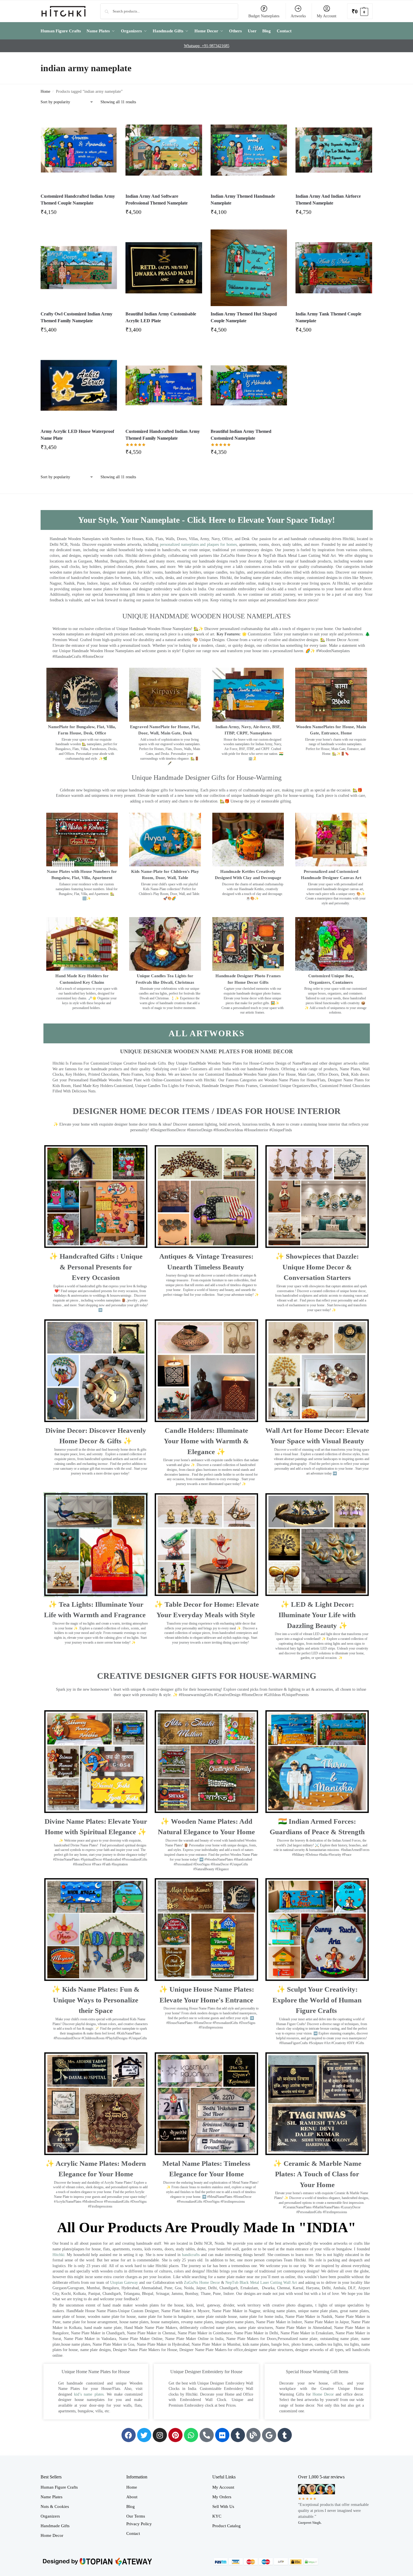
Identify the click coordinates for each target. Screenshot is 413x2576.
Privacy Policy (139, 2524)
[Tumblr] (238, 2435)
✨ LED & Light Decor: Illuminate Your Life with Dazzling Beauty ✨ (317, 1615)
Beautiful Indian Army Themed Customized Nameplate (241, 435)
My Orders (222, 2497)
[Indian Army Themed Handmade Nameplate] (249, 150)
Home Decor (323, 2394)
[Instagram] (160, 2435)
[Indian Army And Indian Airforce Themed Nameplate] (334, 150)
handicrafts (191, 2255)
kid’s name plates (89, 2394)
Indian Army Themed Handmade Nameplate (243, 200)
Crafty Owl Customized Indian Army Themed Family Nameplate (76, 317)
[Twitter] (144, 2435)
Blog (131, 2507)
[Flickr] (222, 2435)
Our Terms (136, 2516)
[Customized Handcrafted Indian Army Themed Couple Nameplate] (79, 150)
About (132, 2497)
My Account (327, 16)
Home (45, 91)
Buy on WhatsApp (81, 214)
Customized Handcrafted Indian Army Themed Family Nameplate (163, 435)
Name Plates (52, 2497)
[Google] (269, 2435)
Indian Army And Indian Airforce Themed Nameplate (328, 200)
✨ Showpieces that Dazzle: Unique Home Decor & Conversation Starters (317, 1267)
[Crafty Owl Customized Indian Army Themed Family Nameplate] (79, 268)
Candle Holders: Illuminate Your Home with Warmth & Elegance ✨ (206, 1441)
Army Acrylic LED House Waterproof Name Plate (77, 435)
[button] (360, 11)
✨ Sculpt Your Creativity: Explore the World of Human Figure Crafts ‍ (317, 2000)
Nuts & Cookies (55, 2507)
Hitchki (58, 2255)
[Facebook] (129, 2435)
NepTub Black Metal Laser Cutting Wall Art (262, 2283)
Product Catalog (227, 2526)
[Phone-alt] (207, 2435)
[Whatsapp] (191, 2435)
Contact (133, 2533)
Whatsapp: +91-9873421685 (207, 46)
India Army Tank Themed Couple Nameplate (328, 317)
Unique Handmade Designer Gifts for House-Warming (207, 778)
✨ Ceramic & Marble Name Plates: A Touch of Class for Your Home (317, 2174)
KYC (217, 2516)
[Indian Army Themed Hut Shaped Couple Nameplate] (249, 268)
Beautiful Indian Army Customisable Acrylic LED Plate (161, 317)
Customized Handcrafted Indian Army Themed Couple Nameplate (78, 200)
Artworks (298, 16)
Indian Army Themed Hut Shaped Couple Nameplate (244, 317)
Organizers (50, 2516)
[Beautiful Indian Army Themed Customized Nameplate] (249, 386)
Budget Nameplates (264, 16)
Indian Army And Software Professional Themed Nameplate (157, 200)
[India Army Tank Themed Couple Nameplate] (334, 268)
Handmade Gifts (55, 2526)
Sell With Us (223, 2507)
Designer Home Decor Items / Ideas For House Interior (207, 1111)
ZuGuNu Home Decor (202, 2283)
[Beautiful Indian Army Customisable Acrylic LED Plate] (164, 268)
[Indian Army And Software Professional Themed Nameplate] (164, 150)
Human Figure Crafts (59, 2487)
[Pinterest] (175, 2435)
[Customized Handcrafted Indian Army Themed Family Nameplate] (164, 386)
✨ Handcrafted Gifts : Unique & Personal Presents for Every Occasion (96, 1267)
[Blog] (253, 2435)
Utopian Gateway (124, 2283)
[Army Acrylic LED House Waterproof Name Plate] (79, 386)
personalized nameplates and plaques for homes (198, 545)
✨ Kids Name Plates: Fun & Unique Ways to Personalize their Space (96, 2000)
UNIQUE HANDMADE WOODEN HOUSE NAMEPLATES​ (206, 616)
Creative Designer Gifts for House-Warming (207, 1676)
